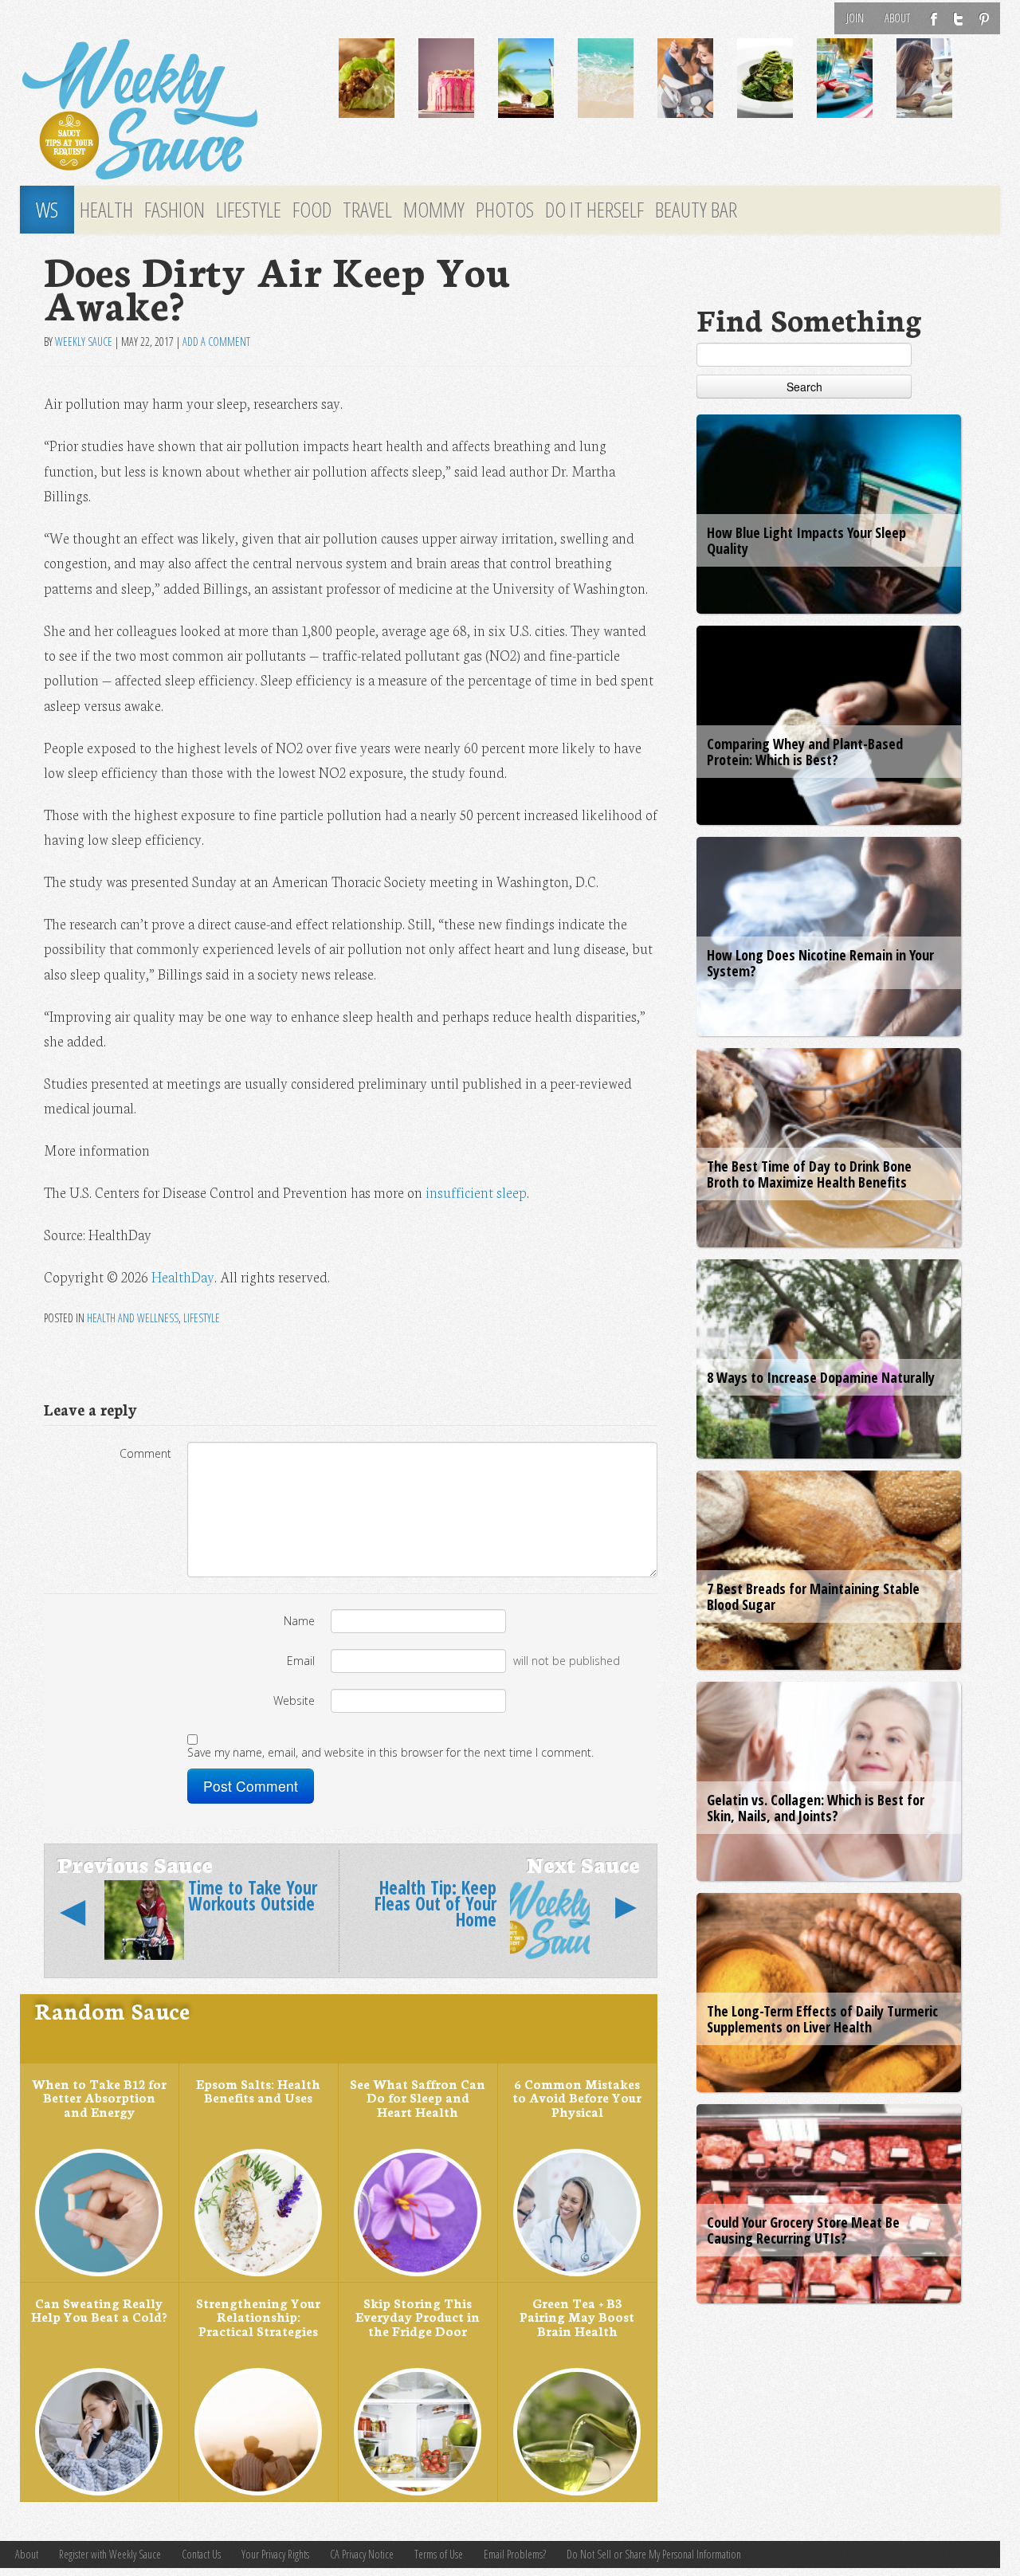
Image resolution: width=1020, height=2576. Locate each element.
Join (855, 18)
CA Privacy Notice (362, 2554)
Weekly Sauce (84, 342)
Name (299, 1621)
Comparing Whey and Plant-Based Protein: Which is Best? (805, 752)
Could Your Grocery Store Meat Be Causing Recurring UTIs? (803, 2230)
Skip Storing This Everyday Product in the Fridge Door (418, 2317)
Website (294, 1700)
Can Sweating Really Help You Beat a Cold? (99, 2310)
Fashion (175, 210)
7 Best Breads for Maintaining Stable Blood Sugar (813, 1596)
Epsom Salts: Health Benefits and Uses (258, 2091)
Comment (145, 1453)
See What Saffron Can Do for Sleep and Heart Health (418, 2097)
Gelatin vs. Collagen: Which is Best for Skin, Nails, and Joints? (816, 1808)
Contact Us (201, 2554)
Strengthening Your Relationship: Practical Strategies (258, 2317)
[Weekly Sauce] (167, 110)
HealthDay (183, 1276)
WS (47, 210)
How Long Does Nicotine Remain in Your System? (820, 963)
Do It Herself (594, 210)
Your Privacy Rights (275, 2554)
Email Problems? (515, 2554)
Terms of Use (439, 2554)
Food (312, 210)
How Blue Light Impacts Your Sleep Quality (806, 540)
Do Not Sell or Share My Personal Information (654, 2554)
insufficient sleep (476, 1192)
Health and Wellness (133, 1318)
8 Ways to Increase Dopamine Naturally (821, 1377)
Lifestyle (249, 210)
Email (301, 1661)
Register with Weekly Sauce (110, 2554)
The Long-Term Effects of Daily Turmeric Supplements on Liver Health (822, 2019)
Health (106, 210)
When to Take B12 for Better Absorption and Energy (99, 2097)
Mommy (434, 210)
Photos (505, 210)
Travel (367, 210)
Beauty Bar (696, 210)
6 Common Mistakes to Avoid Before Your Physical (577, 2097)
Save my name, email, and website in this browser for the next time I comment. (390, 1752)
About (897, 18)
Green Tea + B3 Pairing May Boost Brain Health (577, 2317)
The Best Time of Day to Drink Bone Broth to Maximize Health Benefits (809, 1174)
